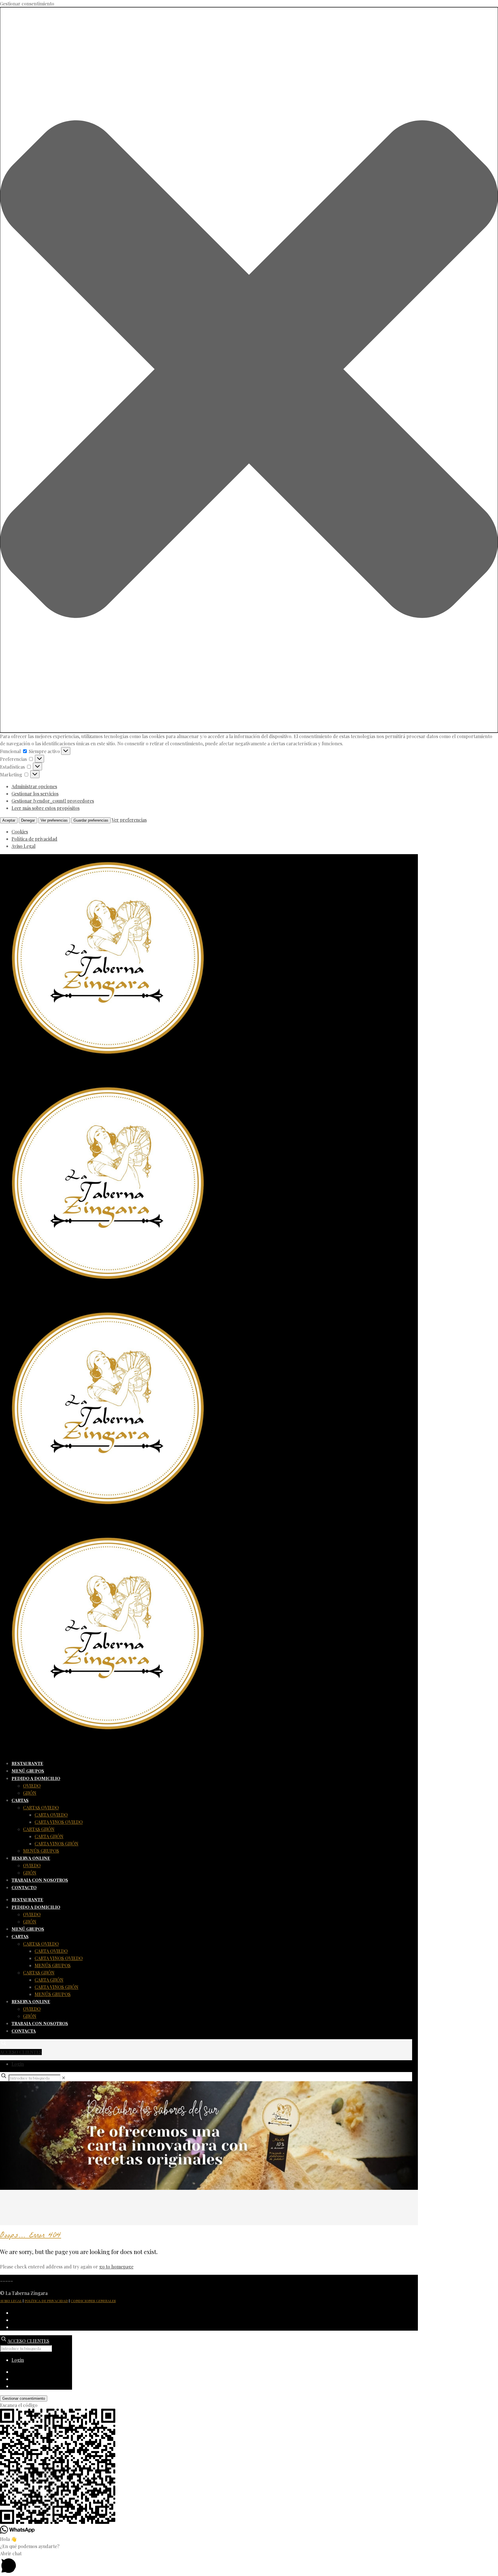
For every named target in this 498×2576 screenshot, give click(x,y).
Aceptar (9, 820)
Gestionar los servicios (35, 794)
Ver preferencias (54, 820)
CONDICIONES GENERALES (93, 2301)
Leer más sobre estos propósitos (46, 808)
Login (18, 2064)
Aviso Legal (23, 846)
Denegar (28, 820)
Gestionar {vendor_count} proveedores (53, 801)
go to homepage (116, 2267)
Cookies (20, 832)
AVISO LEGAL (11, 2301)
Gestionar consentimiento (24, 2398)
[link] (64, 2078)
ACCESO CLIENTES (21, 2052)
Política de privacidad (34, 839)
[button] (249, 370)
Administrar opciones (34, 786)
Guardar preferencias (91, 820)
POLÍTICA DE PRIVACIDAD (46, 2301)
